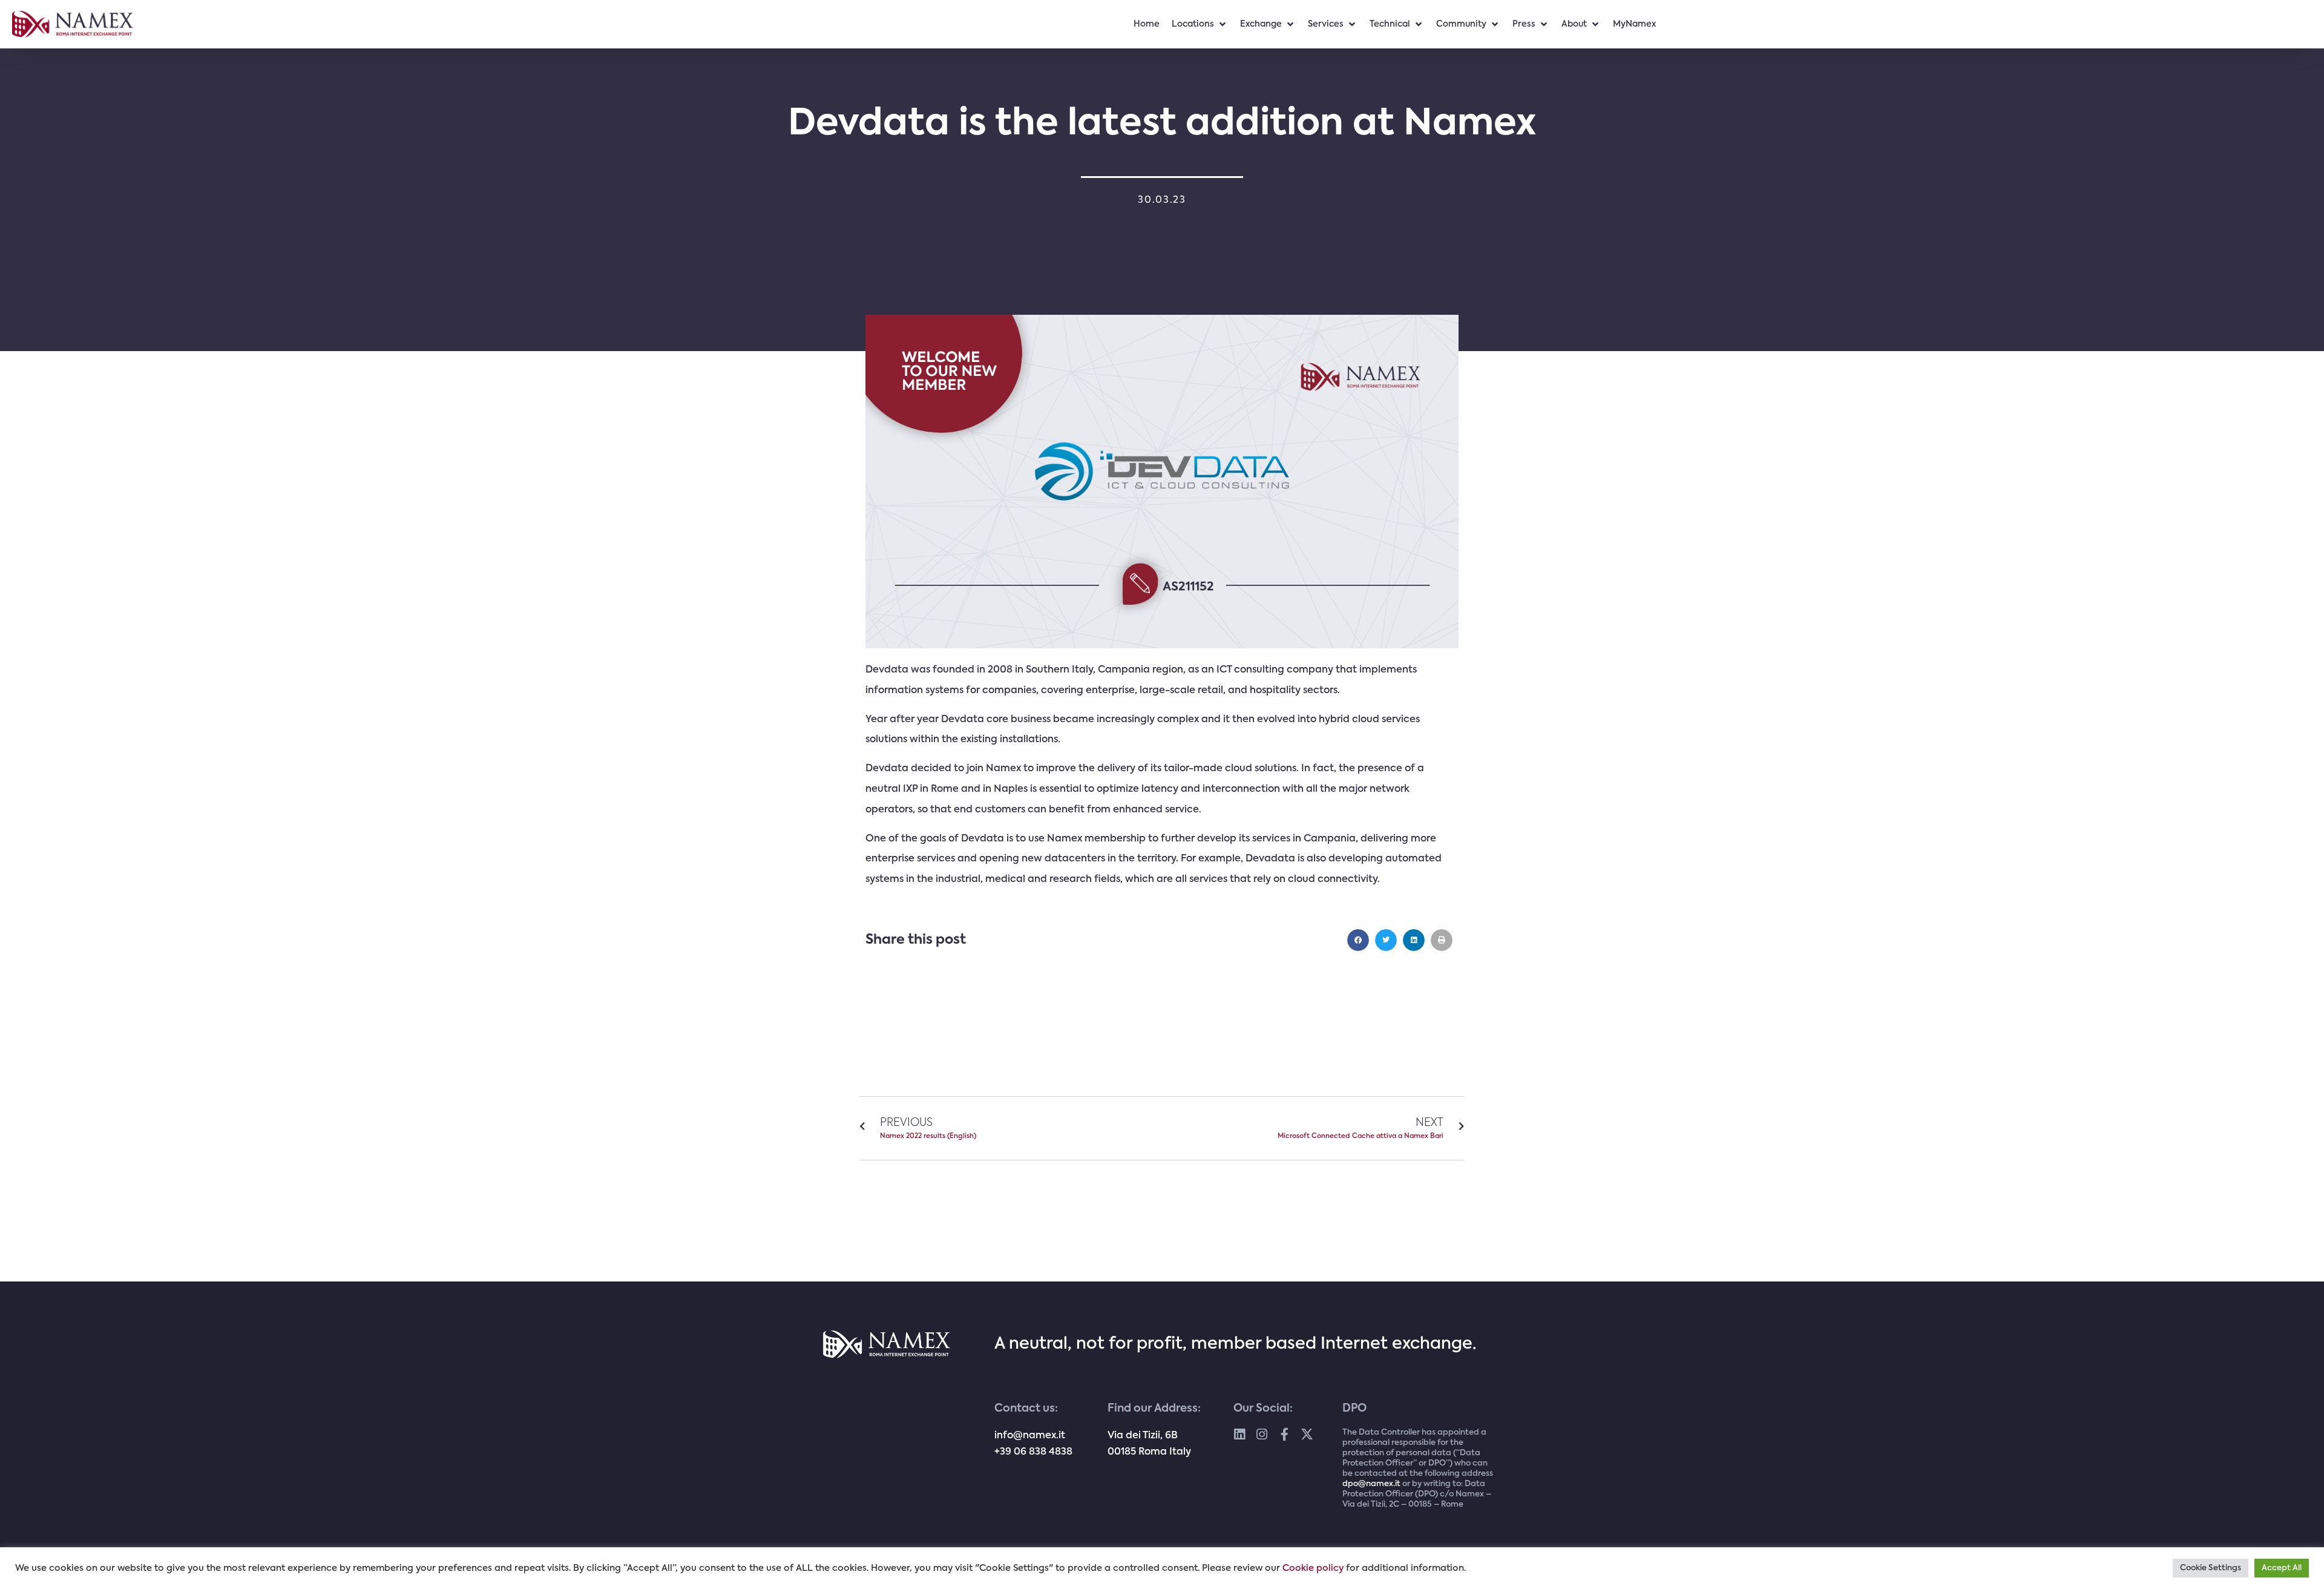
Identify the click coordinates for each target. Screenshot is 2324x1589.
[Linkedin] (1240, 1434)
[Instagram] (1262, 1434)
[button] (1358, 940)
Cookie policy (1313, 1568)
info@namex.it (1030, 1436)
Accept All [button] (2282, 1568)
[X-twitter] (1307, 1434)
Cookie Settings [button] (2211, 1568)
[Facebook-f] (1285, 1434)
